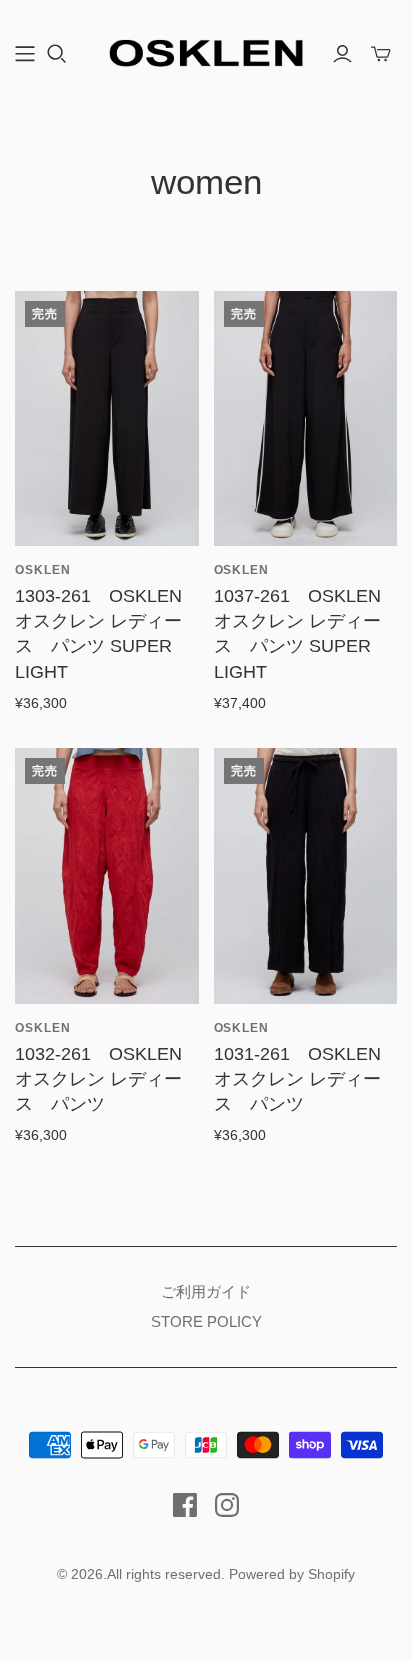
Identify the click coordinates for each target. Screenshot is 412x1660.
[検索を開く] (57, 54)
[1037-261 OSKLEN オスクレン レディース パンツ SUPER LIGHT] (306, 418)
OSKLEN (43, 570)
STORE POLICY (206, 1321)
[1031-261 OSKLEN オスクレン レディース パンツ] (306, 875)
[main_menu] (25, 54)
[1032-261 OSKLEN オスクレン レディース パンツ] (107, 875)
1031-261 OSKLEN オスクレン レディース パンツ (297, 1079)
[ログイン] (342, 54)
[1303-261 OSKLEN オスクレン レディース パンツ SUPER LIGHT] (107, 418)
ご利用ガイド (206, 1291)
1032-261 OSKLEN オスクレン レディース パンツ (98, 1079)
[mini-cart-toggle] (381, 54)
